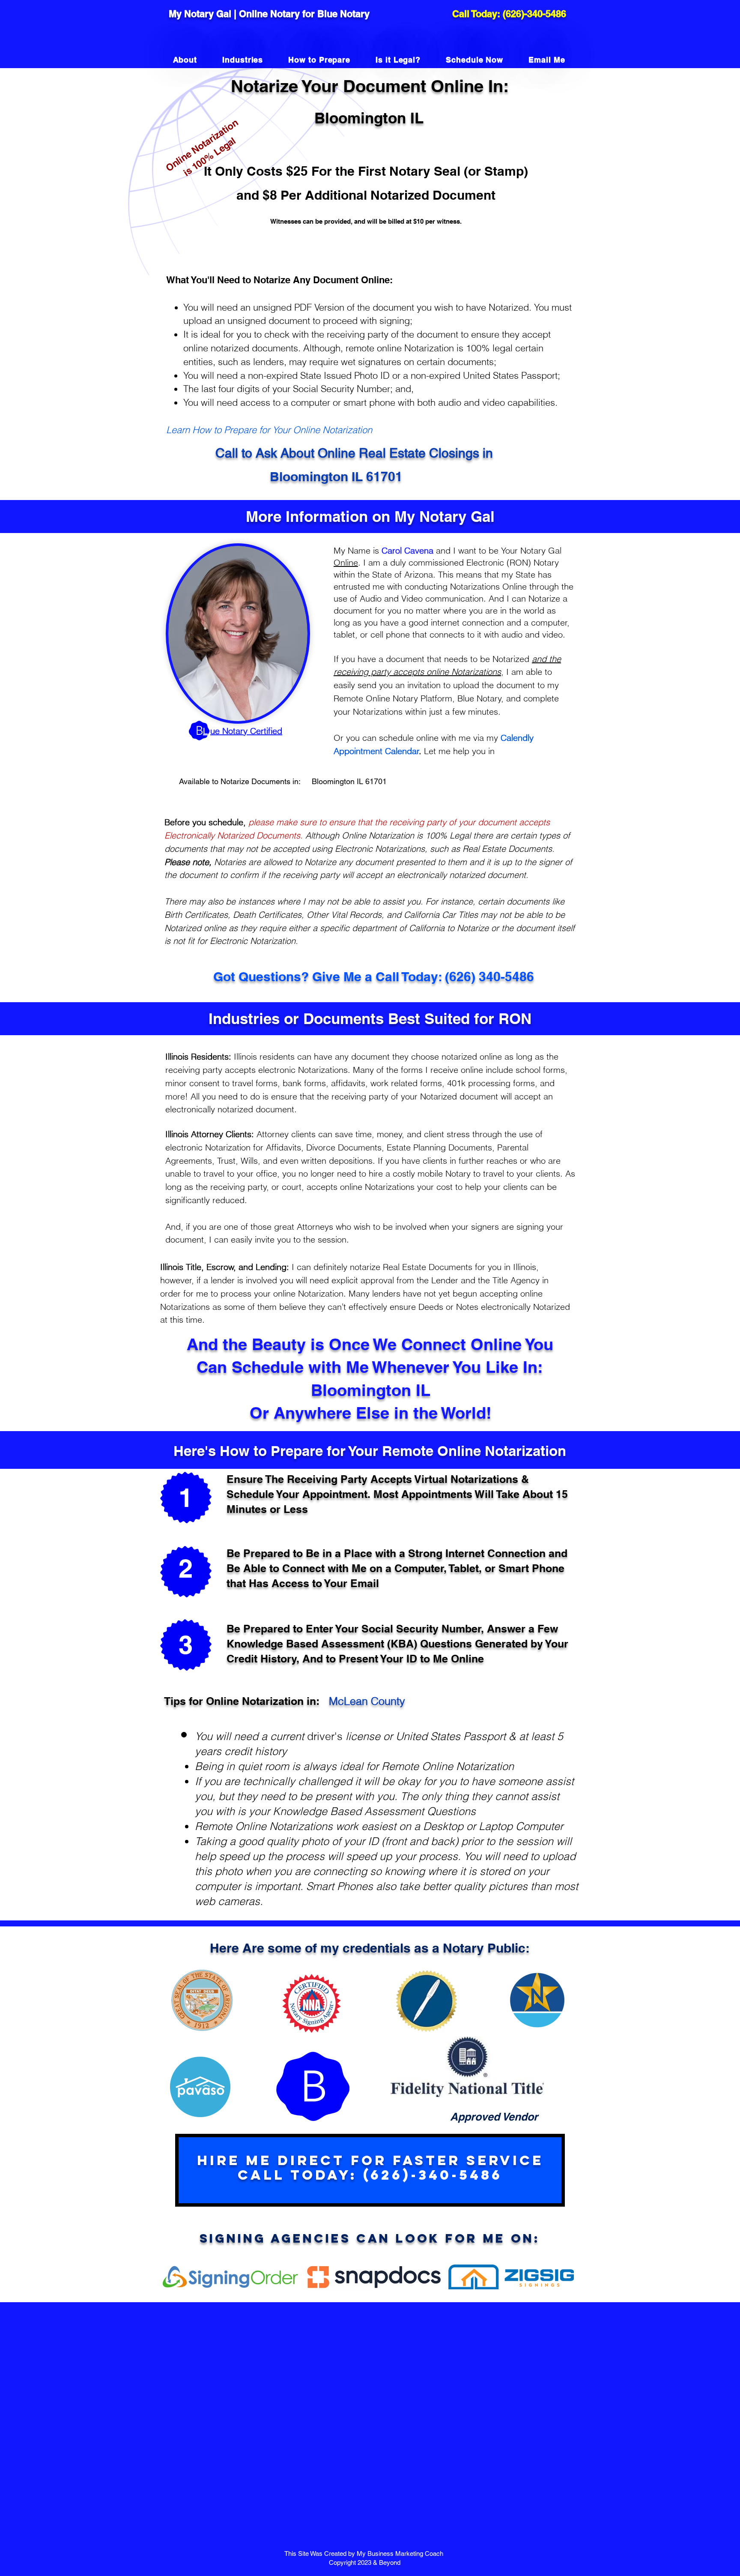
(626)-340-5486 (534, 14)
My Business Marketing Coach (401, 2554)
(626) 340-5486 (489, 976)
